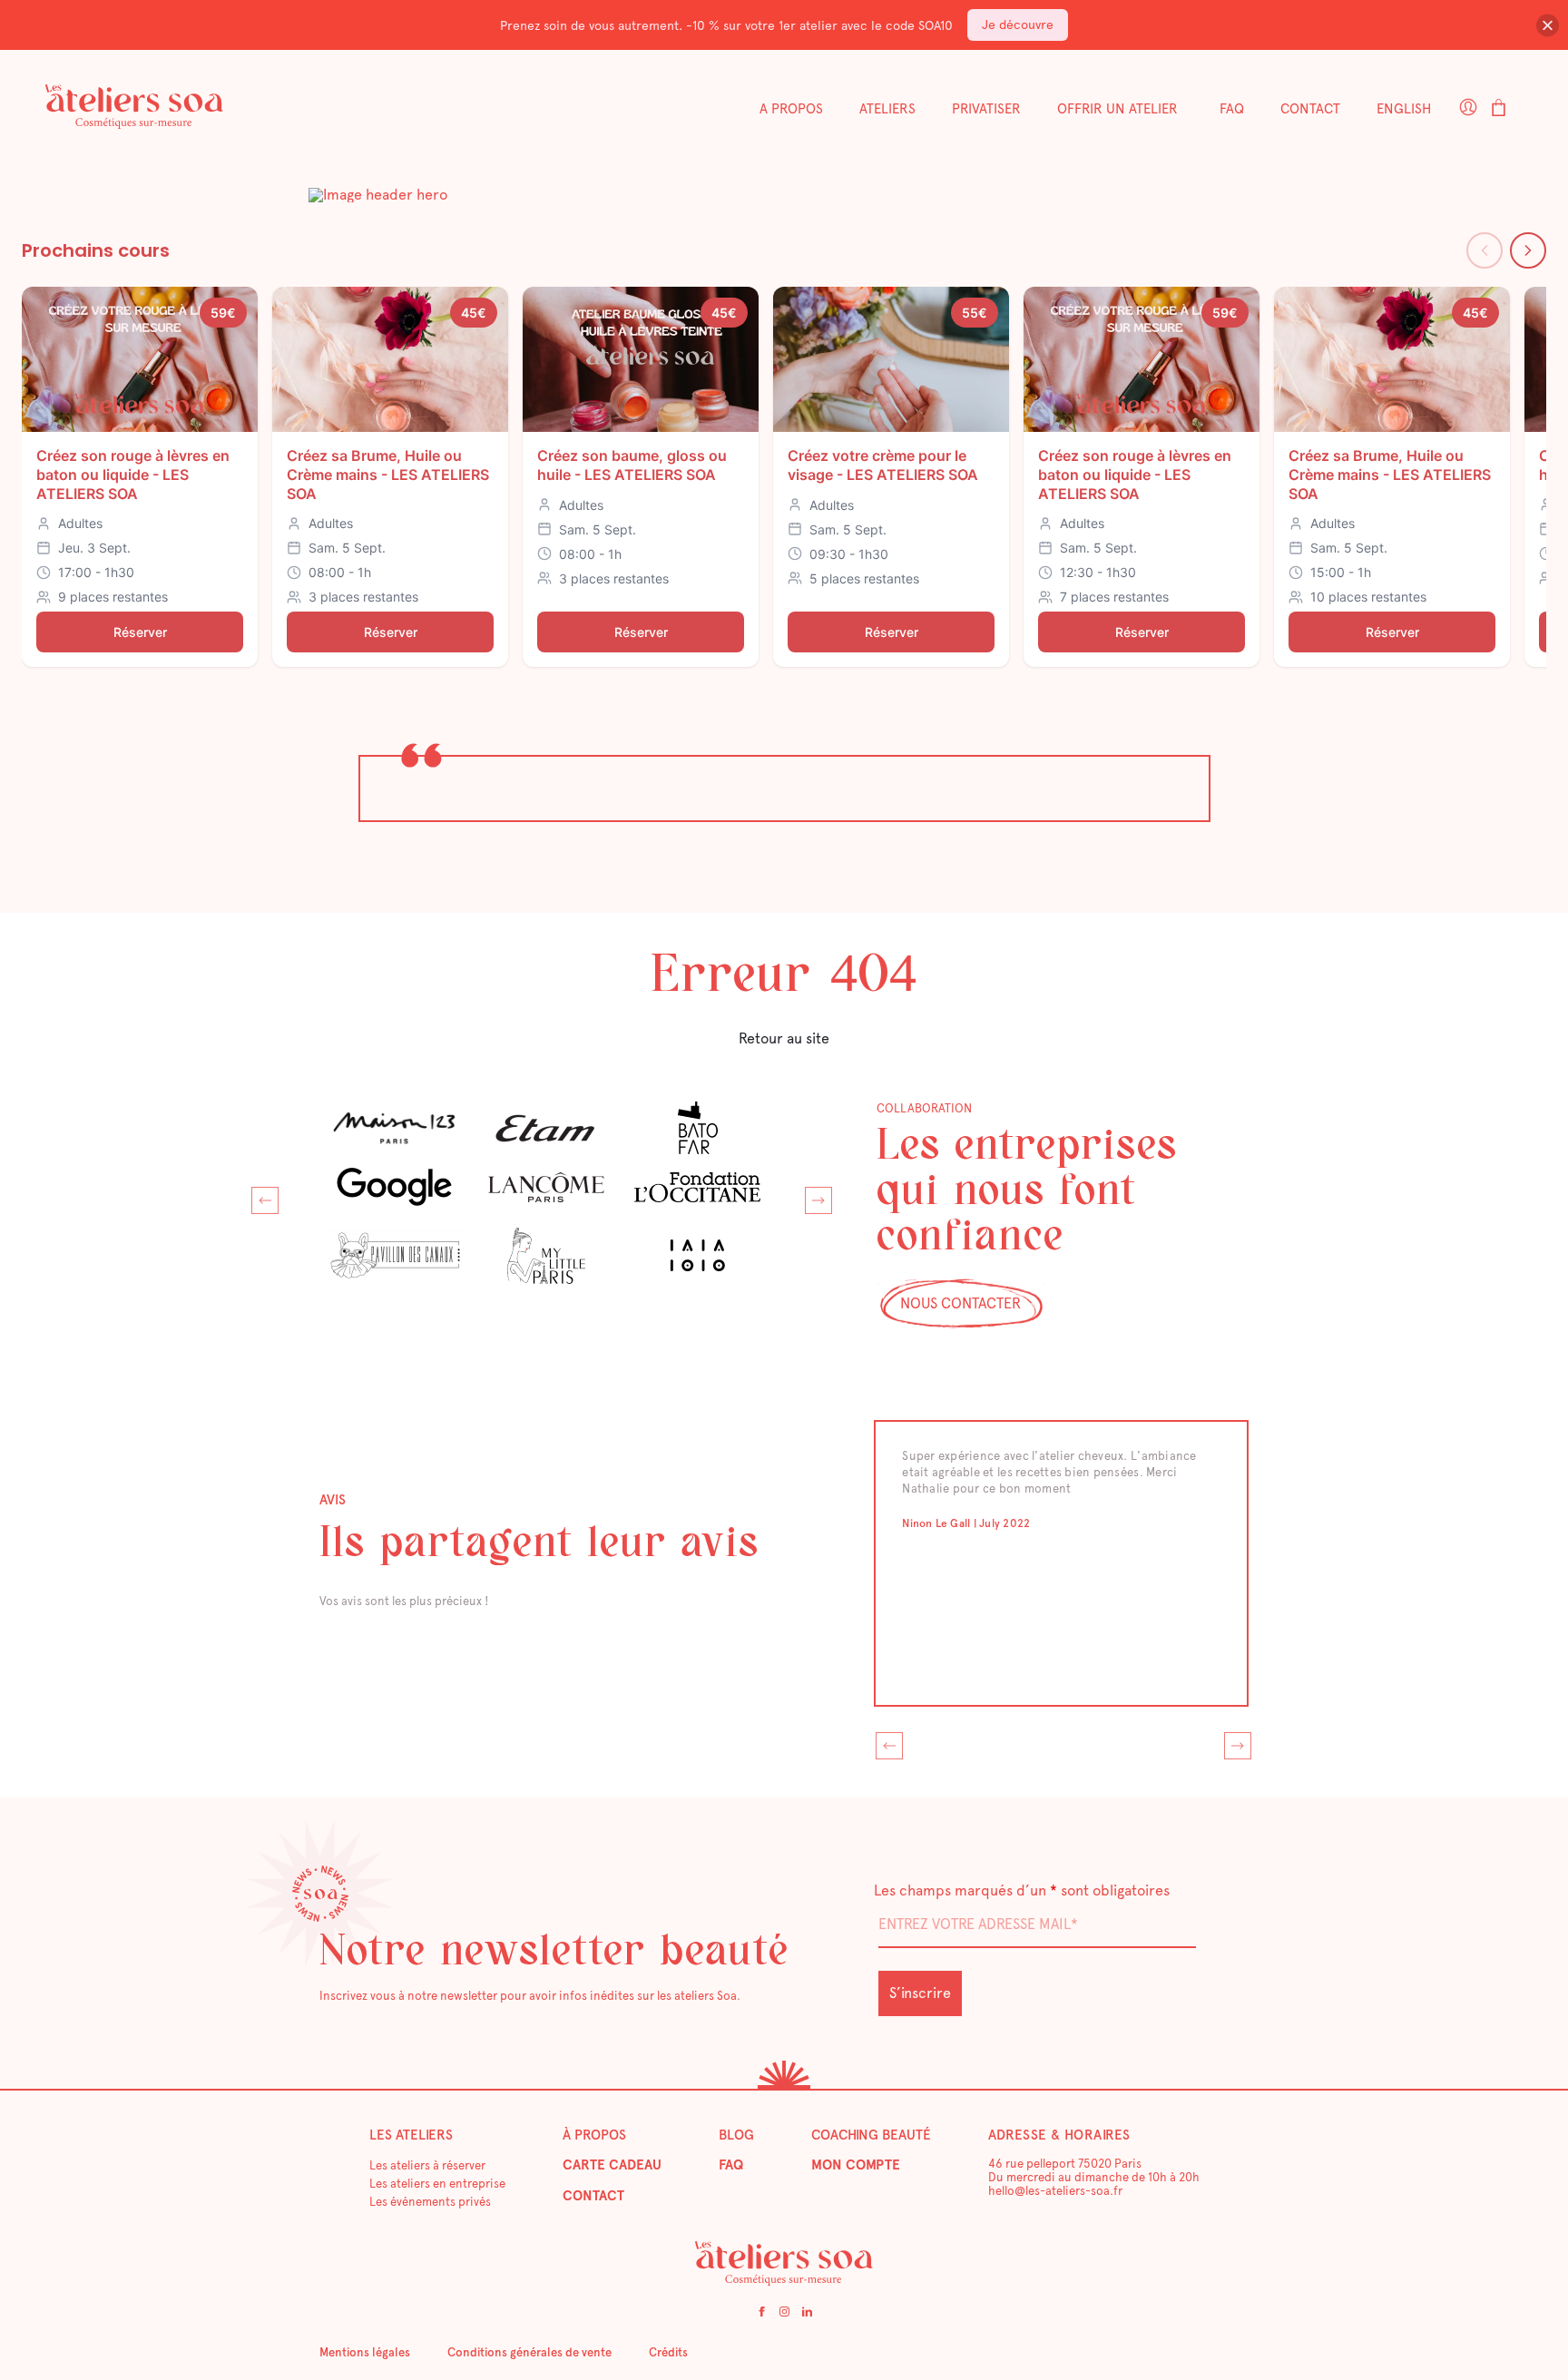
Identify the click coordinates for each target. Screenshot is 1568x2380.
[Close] (1548, 25)
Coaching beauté (871, 2135)
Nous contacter (960, 1303)
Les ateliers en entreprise (437, 2184)
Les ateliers (411, 2135)
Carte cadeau (612, 2165)
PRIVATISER (986, 109)
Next (814, 1196)
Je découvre (1018, 24)
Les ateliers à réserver (427, 2165)
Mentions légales (365, 2352)
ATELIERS (887, 109)
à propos (594, 2135)
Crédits (668, 2352)
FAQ (1232, 109)
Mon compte (856, 2165)
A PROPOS (791, 109)
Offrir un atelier (1117, 109)
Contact (1310, 109)
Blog (736, 2135)
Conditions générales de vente (529, 2352)
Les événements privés (430, 2202)
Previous (260, 1196)
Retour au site (784, 1038)
